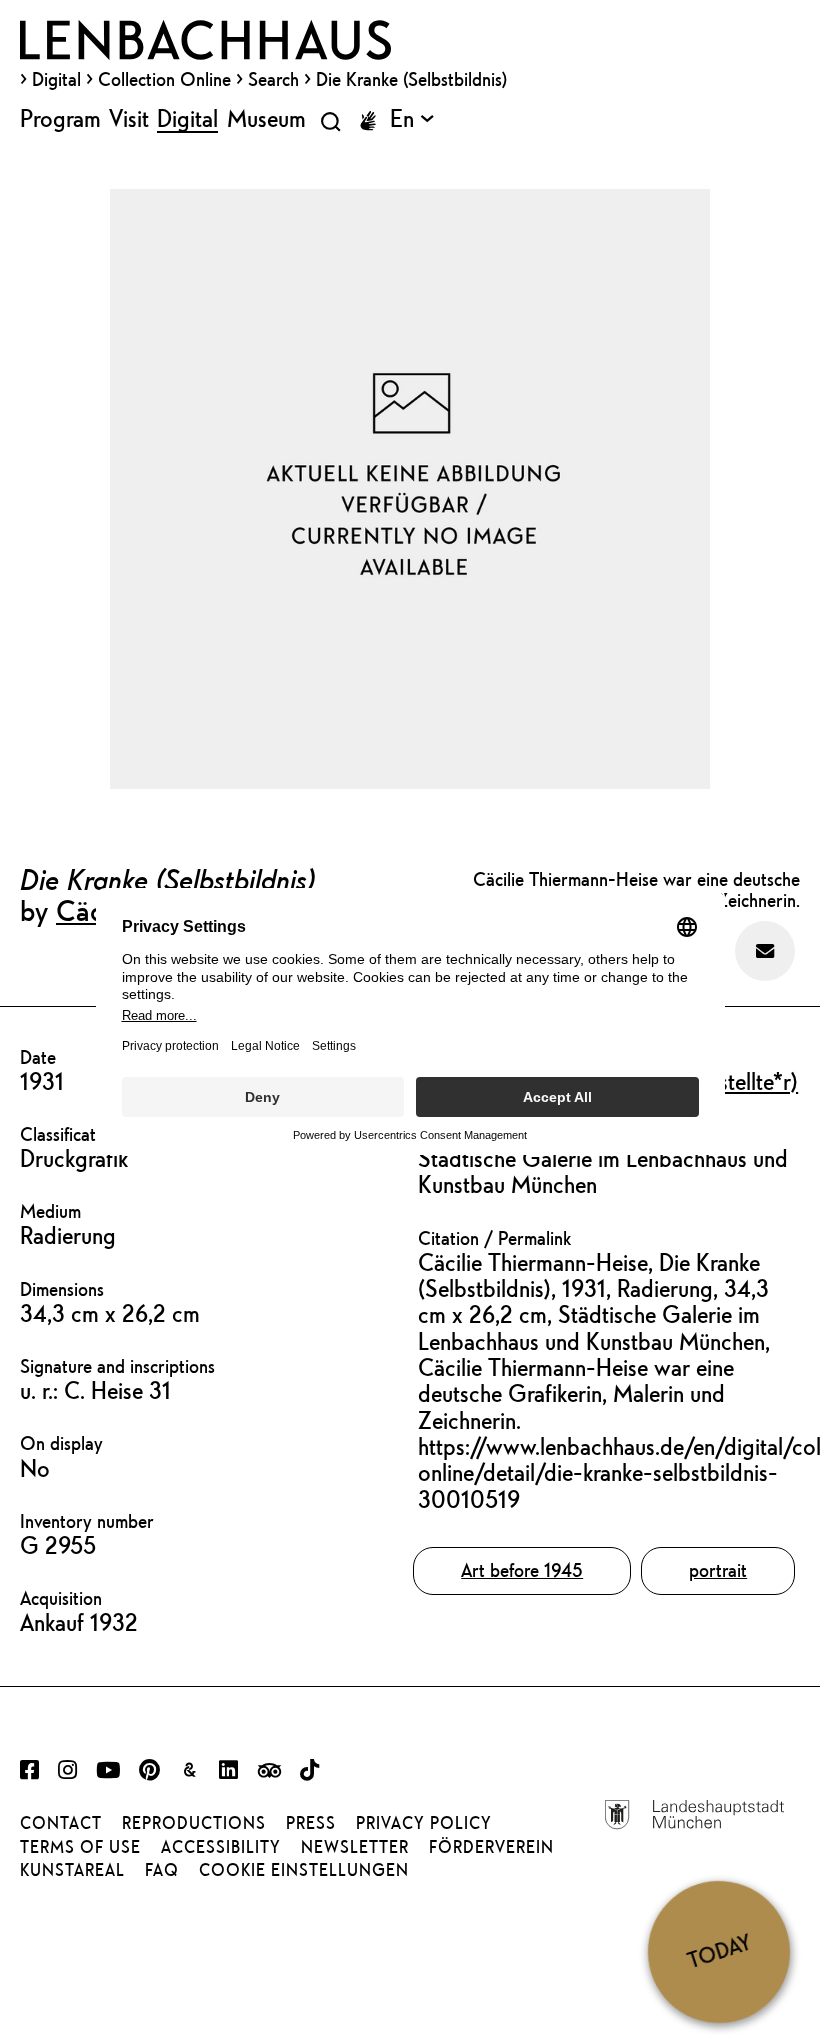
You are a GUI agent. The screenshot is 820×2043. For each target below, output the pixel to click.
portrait (718, 1570)
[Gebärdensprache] (368, 121)
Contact (61, 1823)
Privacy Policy (424, 1823)
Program (60, 118)
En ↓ (412, 118)
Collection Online (164, 79)
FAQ (162, 1870)
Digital (56, 79)
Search (273, 79)
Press (311, 1823)
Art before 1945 (522, 1570)
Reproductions (194, 1823)
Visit (129, 118)
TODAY (719, 1951)
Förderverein (491, 1847)
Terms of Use (80, 1847)
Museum (266, 118)
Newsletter (355, 1847)
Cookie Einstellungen (304, 1870)
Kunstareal (72, 1870)
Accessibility (221, 1847)
